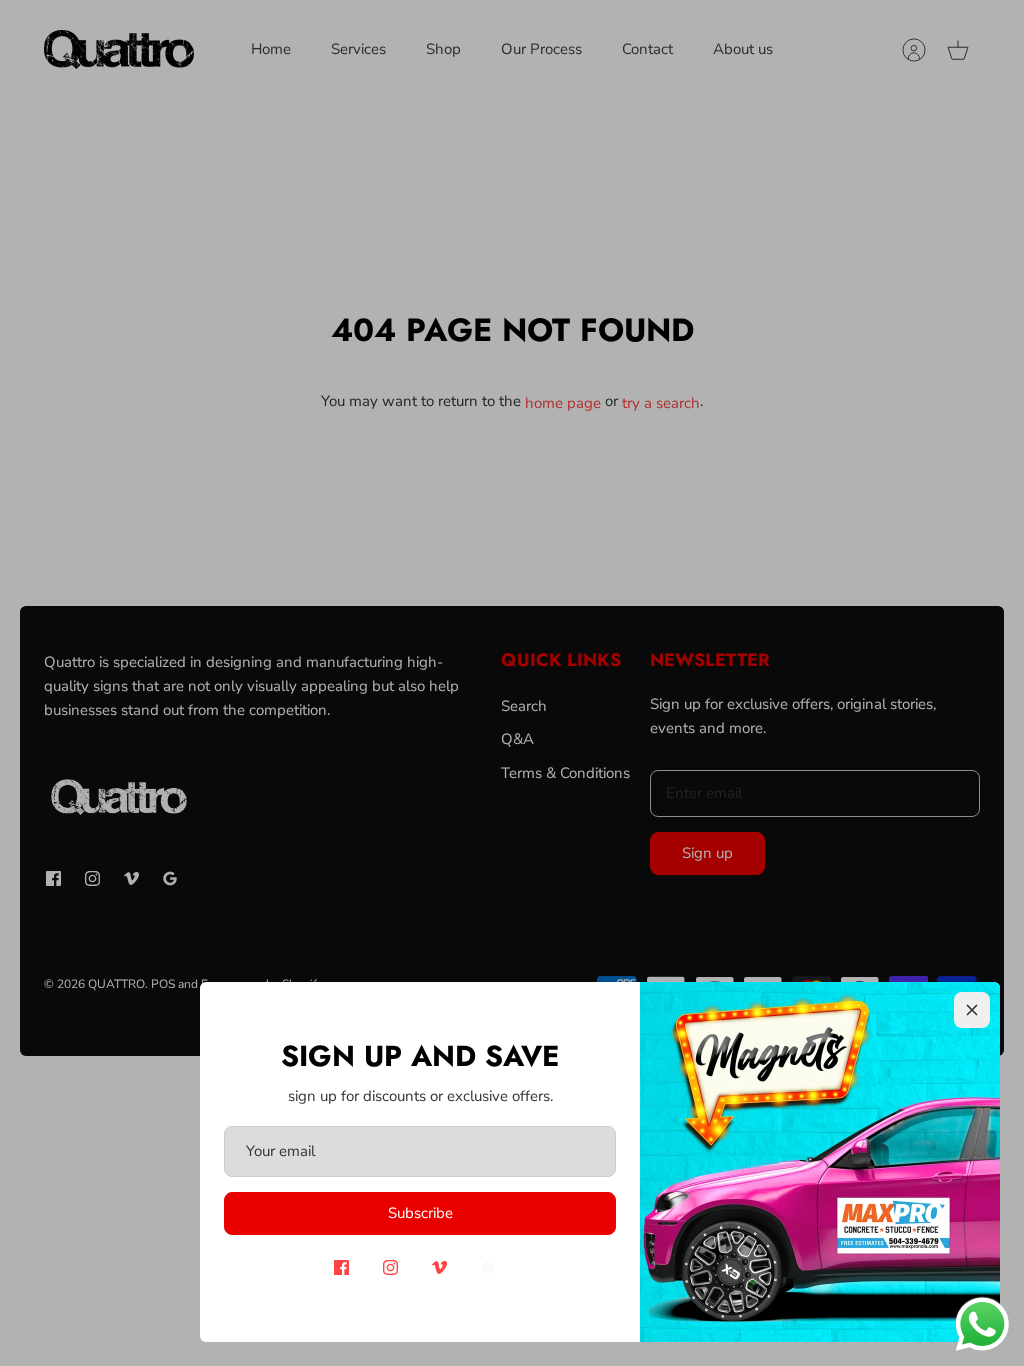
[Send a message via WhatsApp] (982, 1324)
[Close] (972, 1010)
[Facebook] (341, 1267)
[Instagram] (390, 1267)
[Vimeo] (439, 1267)
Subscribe (420, 1213)
